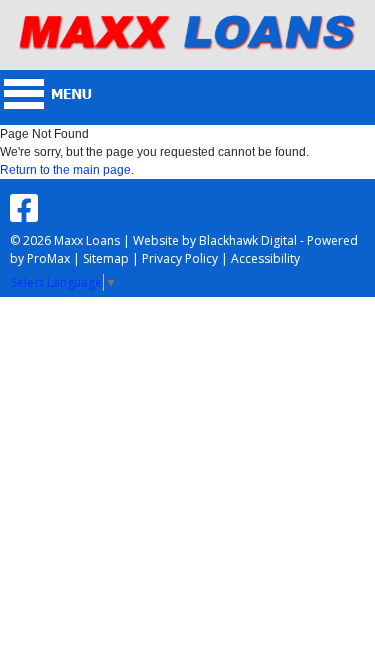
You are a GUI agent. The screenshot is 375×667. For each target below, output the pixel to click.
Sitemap (106, 258)
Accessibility (265, 258)
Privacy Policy (180, 258)
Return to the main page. (67, 170)
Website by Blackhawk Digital (215, 240)
